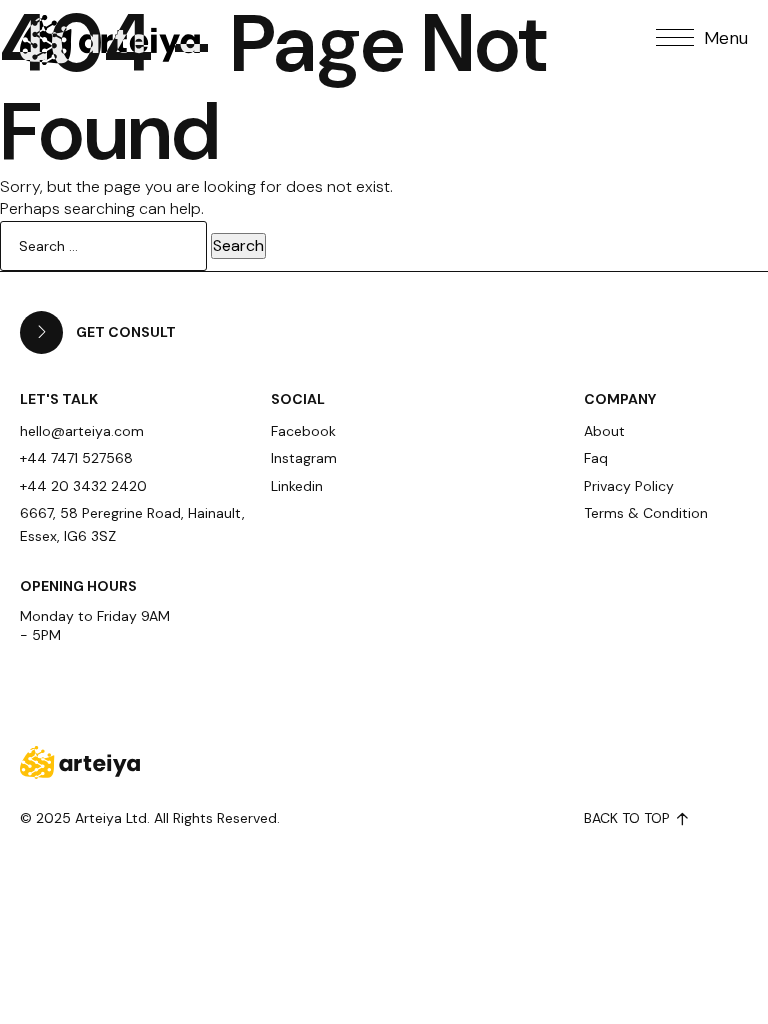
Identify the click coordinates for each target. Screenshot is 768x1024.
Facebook (303, 431)
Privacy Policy (629, 486)
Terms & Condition (646, 513)
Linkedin (297, 486)
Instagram (304, 458)
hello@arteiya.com (82, 431)
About (604, 431)
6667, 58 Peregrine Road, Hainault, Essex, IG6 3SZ (132, 524)
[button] (702, 38)
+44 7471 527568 (76, 458)
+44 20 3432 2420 (83, 486)
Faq (596, 458)
